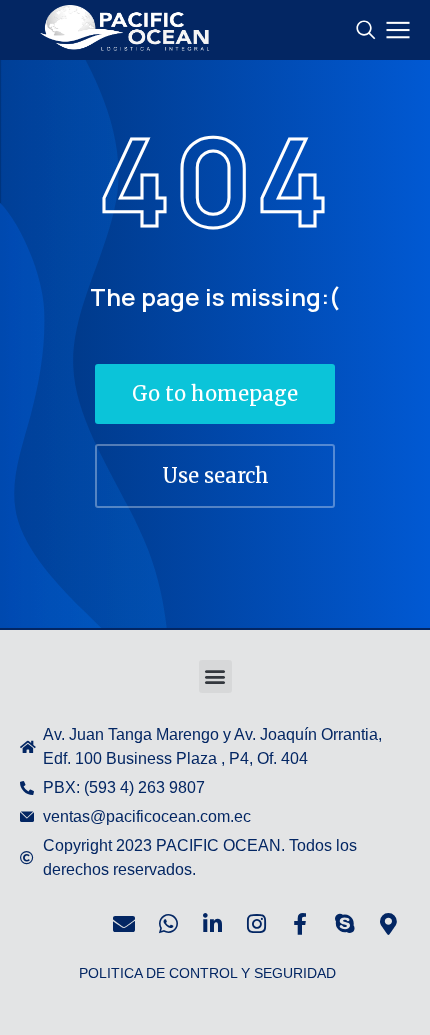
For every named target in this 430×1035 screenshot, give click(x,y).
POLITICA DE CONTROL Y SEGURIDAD (207, 973)
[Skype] (344, 924)
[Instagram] (256, 924)
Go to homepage (215, 393)
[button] (215, 676)
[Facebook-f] (300, 924)
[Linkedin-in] (212, 924)
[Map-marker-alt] (388, 924)
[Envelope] (124, 924)
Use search (215, 475)
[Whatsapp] (168, 924)
